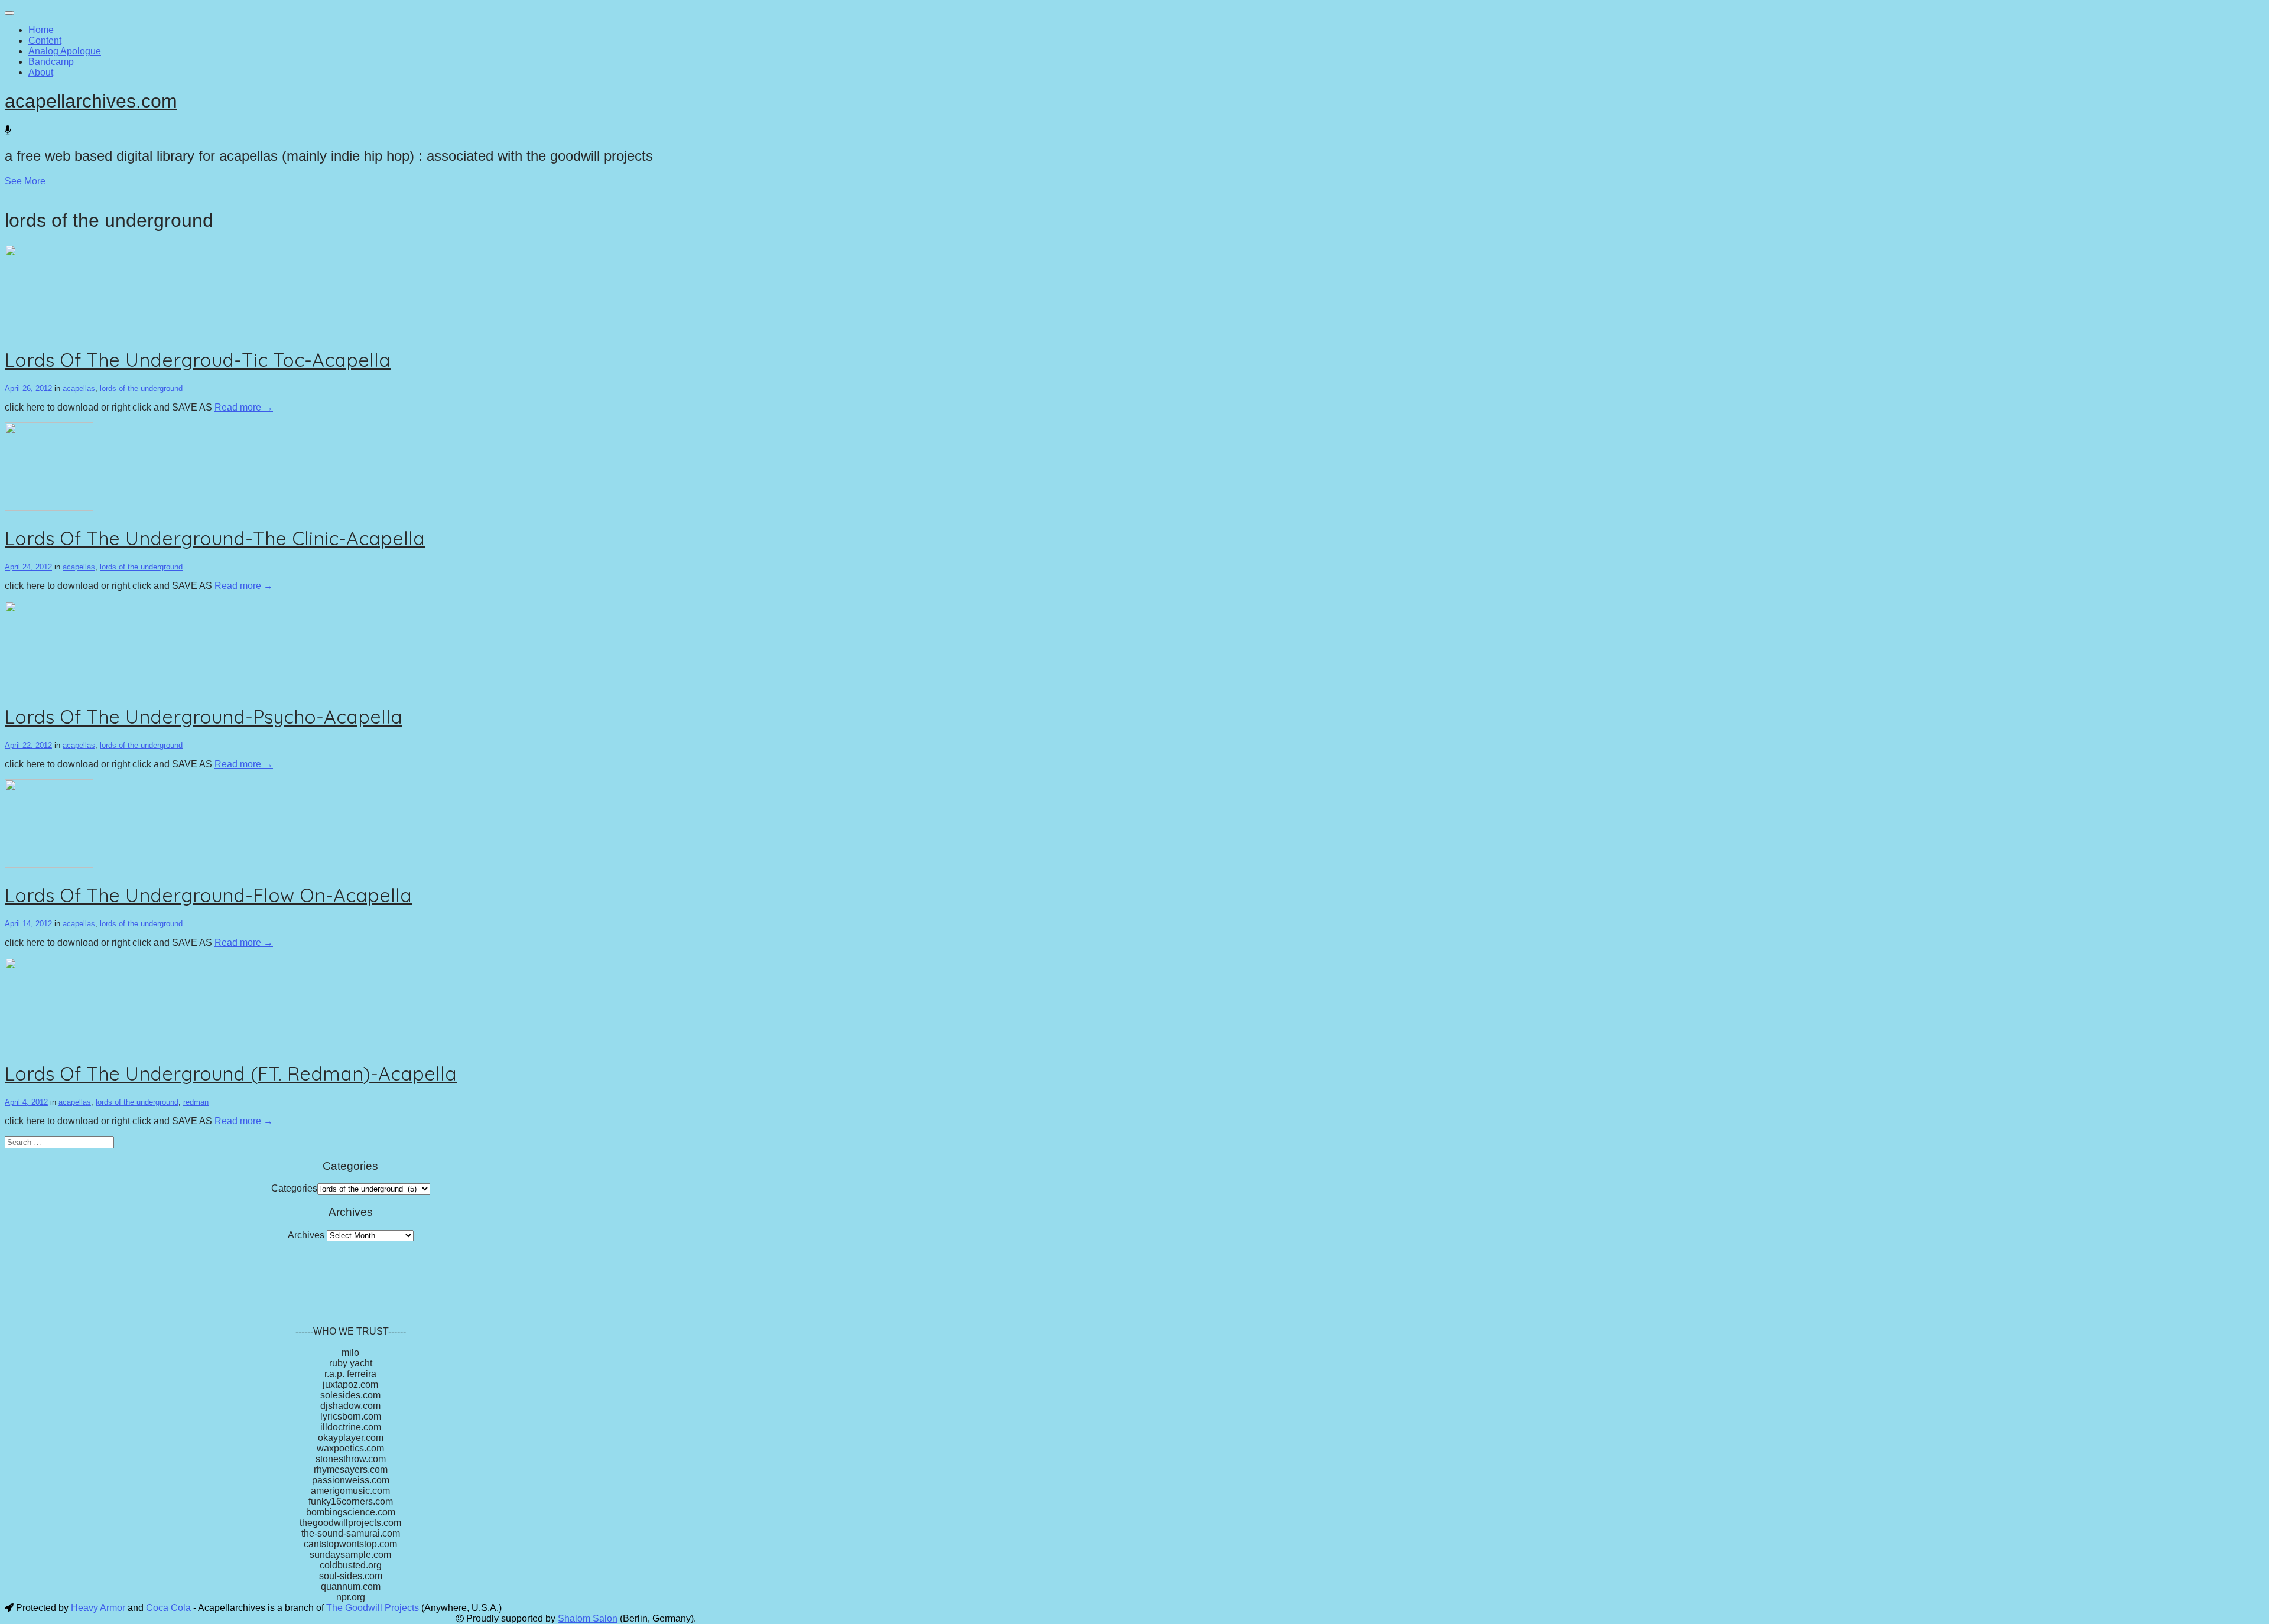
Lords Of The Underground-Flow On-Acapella (208, 895)
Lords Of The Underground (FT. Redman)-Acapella (231, 1073)
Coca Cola (168, 1608)
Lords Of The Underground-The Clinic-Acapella (215, 538)
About (41, 72)
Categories (294, 1188)
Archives (306, 1235)
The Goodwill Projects (373, 1608)
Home (41, 30)
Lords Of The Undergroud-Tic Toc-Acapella (198, 360)
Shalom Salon (588, 1618)
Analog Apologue (65, 51)
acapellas (79, 388)
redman (196, 1102)
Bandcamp (51, 62)
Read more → (244, 407)
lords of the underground (141, 388)
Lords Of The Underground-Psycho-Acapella (204, 717)
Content (45, 40)
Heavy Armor (98, 1608)
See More (25, 181)
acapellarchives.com (91, 101)
